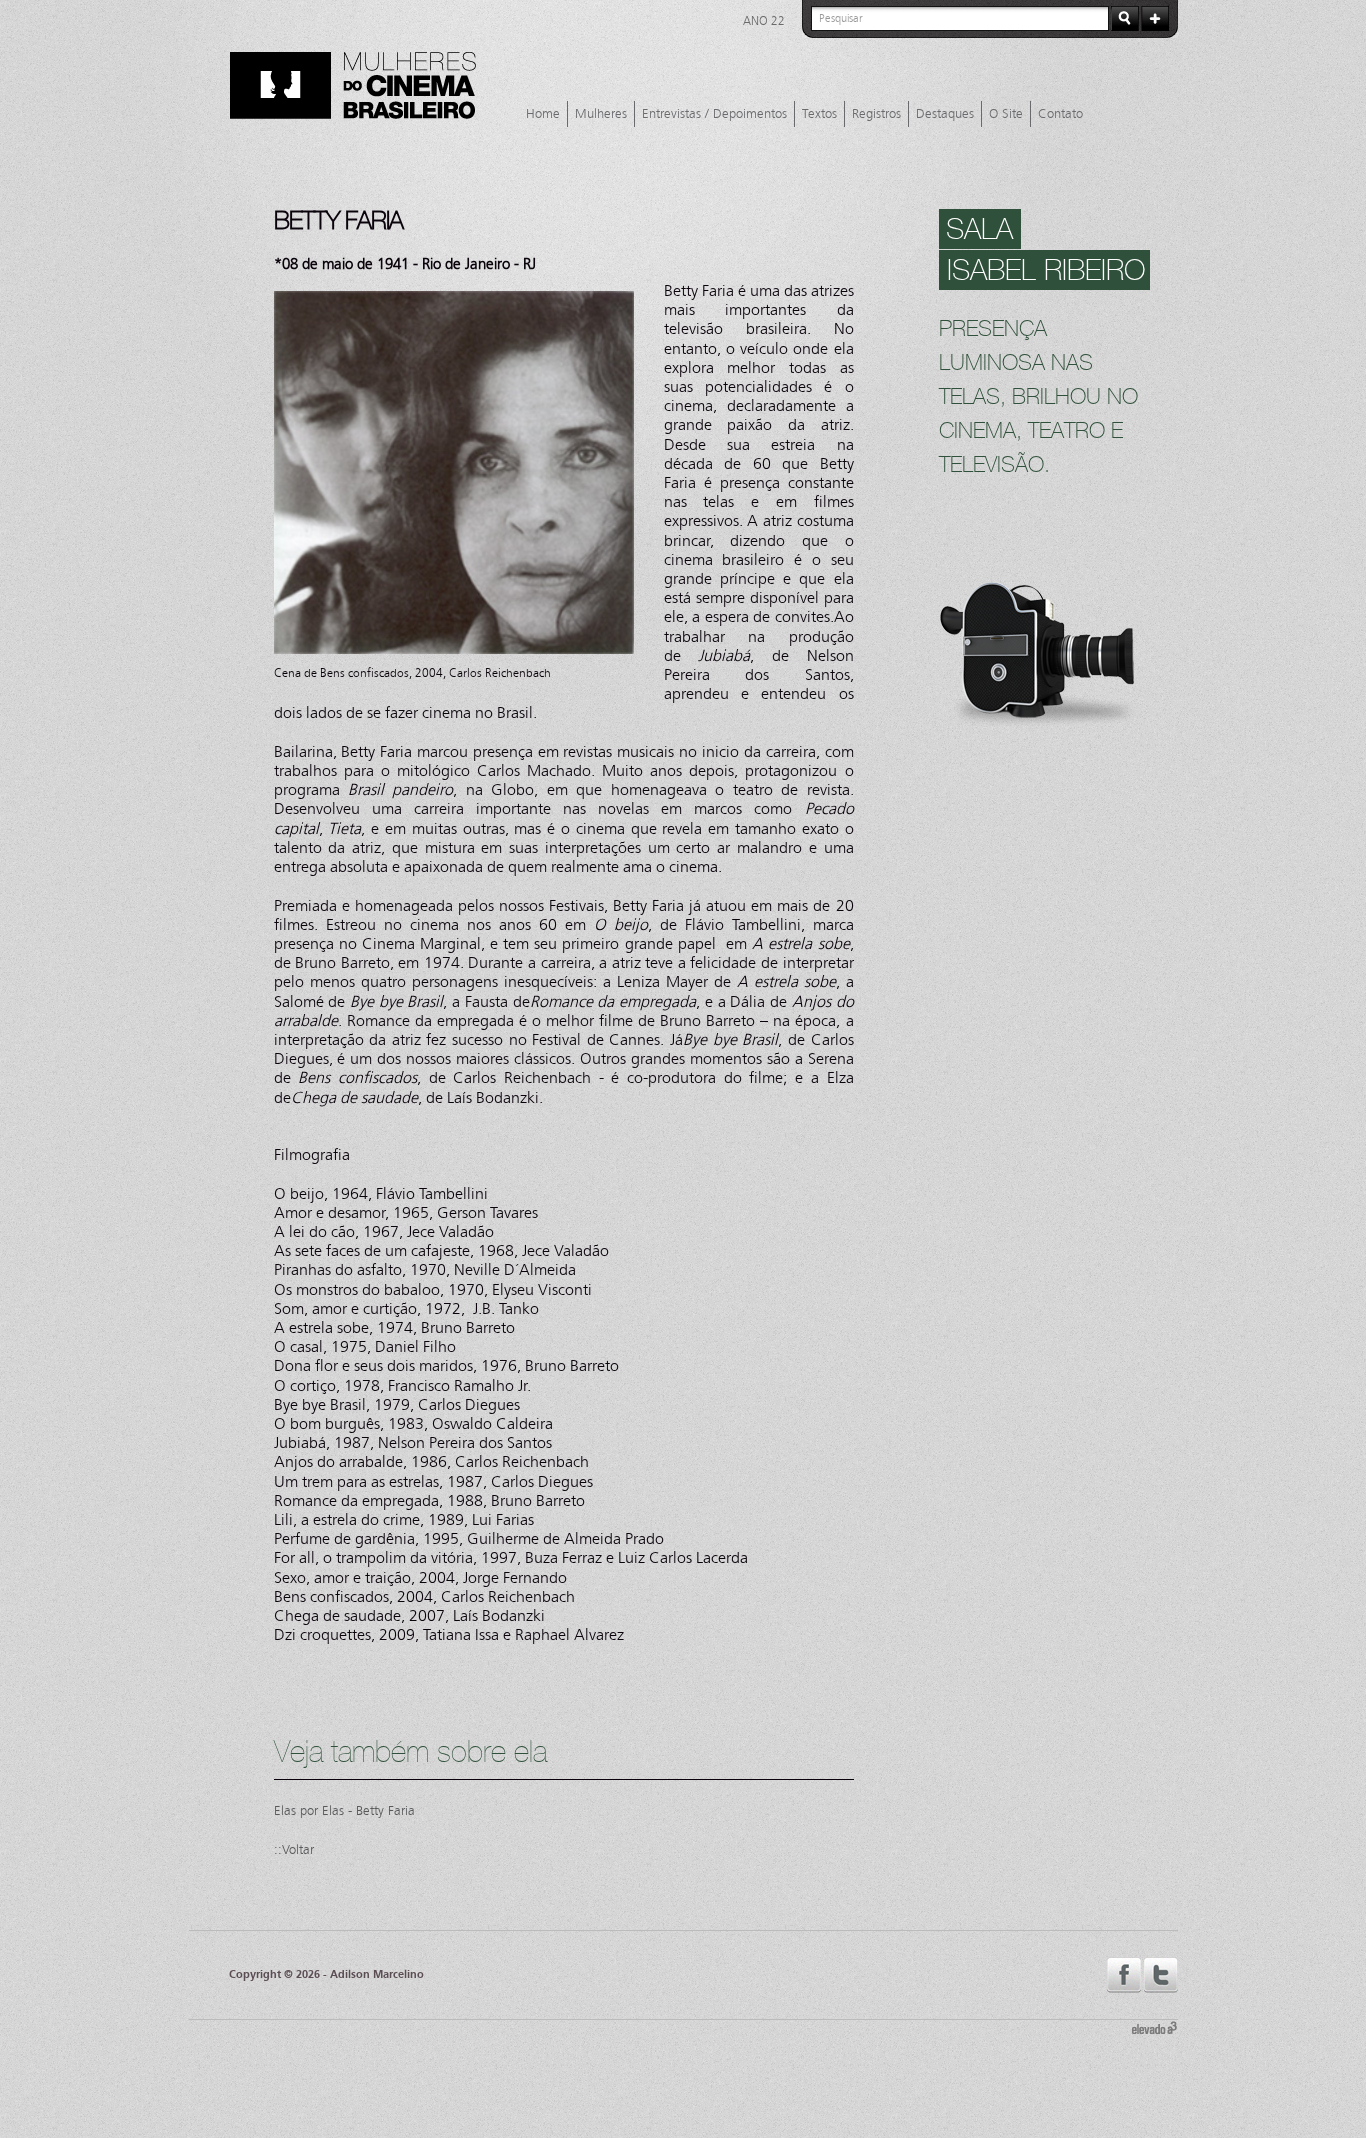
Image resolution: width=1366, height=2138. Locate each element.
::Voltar (294, 1850)
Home (543, 114)
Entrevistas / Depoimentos (714, 114)
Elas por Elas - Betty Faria (344, 1811)
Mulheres (601, 114)
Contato (1060, 114)
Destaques (945, 114)
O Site (1006, 114)
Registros (876, 114)
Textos (819, 114)
